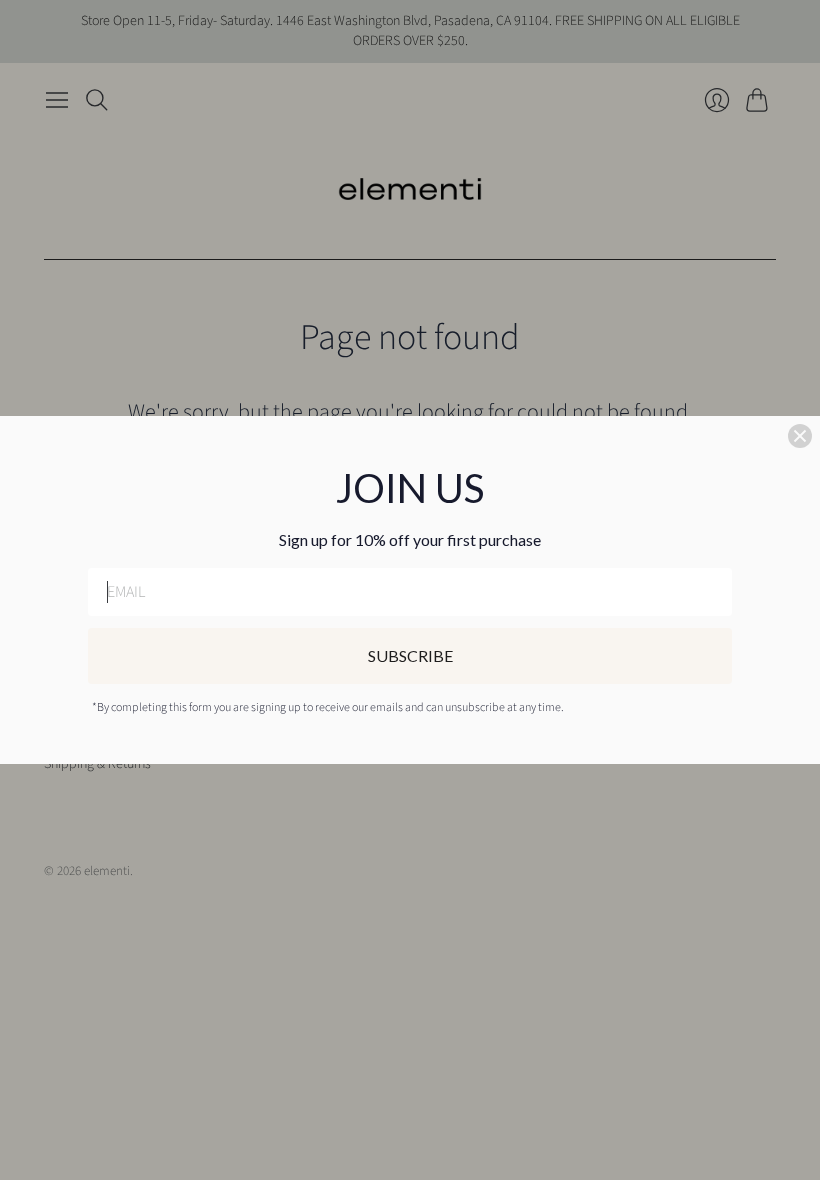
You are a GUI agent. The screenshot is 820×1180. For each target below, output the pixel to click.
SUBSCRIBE (410, 655)
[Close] (800, 436)
